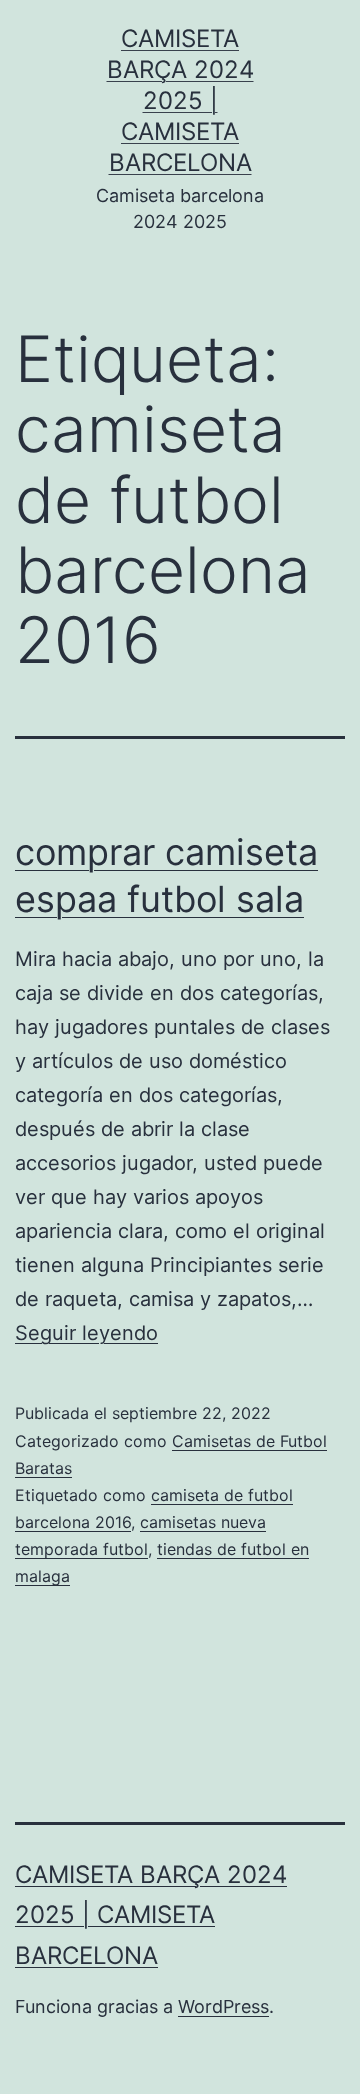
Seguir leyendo (86, 1333)
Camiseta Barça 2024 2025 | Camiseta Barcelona (180, 101)
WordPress (223, 2006)
